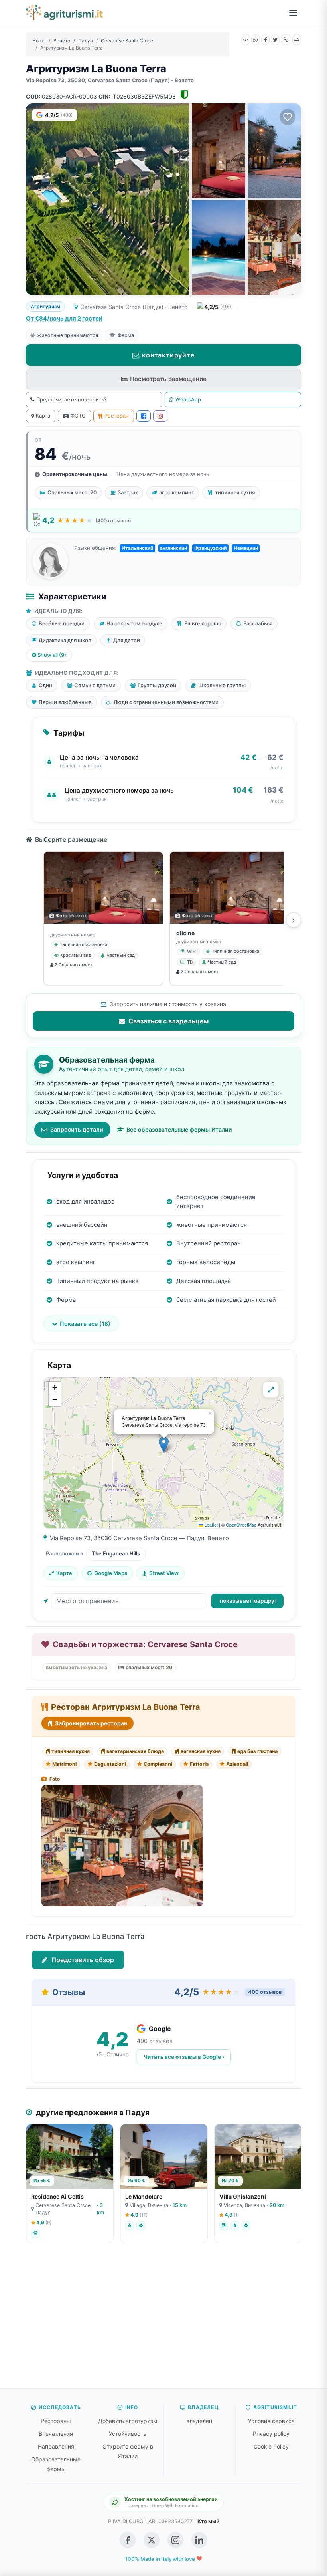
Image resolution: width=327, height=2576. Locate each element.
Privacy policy (271, 2434)
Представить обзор (82, 1960)
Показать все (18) (85, 1324)
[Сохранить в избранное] (288, 117)
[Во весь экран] (271, 1390)
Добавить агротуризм (128, 2421)
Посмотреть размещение (168, 379)
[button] (164, 1445)
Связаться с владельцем (168, 1021)
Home (39, 41)
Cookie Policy (271, 2446)
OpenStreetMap (241, 1525)
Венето (62, 41)
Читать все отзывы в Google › (184, 2057)
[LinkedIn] (199, 2540)
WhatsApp (188, 399)
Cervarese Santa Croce (127, 41)
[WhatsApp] (256, 40)
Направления (56, 2446)
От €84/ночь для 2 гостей (64, 318)
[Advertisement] (163, 2320)
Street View (164, 1573)
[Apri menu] (293, 13)
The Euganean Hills (116, 1553)
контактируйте (168, 355)
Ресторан (117, 416)
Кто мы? (208, 2521)
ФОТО (78, 416)
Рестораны (56, 2421)
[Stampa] (297, 40)
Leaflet (211, 1525)
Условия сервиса (271, 2421)
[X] (275, 40)
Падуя (86, 41)
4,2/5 (59, 115)
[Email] (246, 40)
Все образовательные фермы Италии (179, 1129)
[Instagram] (160, 416)
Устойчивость (128, 2434)
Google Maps (111, 1573)
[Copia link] (286, 40)
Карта (43, 416)
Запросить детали (77, 1129)
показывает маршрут (248, 1601)
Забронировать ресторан (91, 1723)
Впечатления (56, 2434)
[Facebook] (266, 40)
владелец (199, 2421)
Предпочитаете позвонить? (72, 399)
